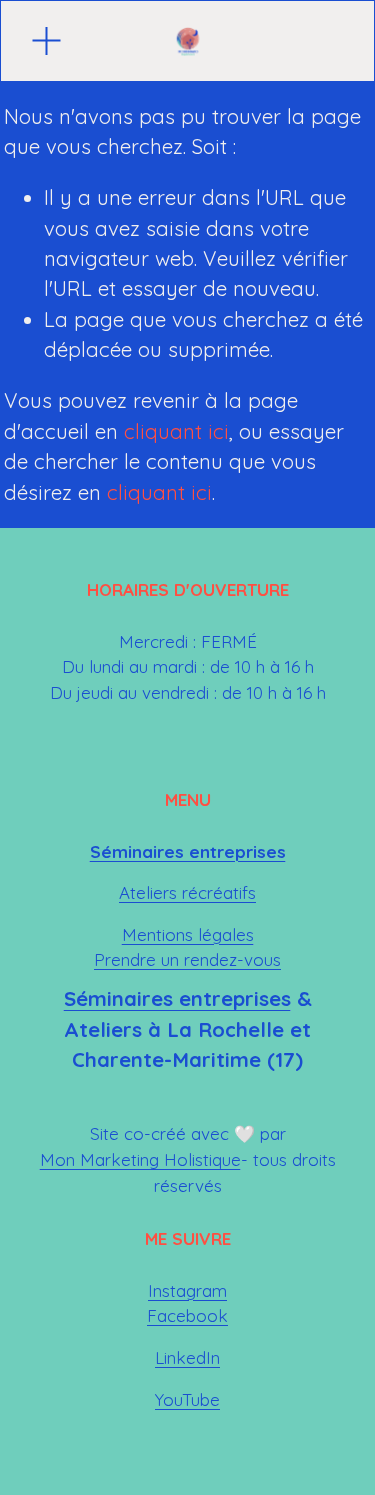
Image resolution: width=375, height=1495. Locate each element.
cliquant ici (176, 431)
